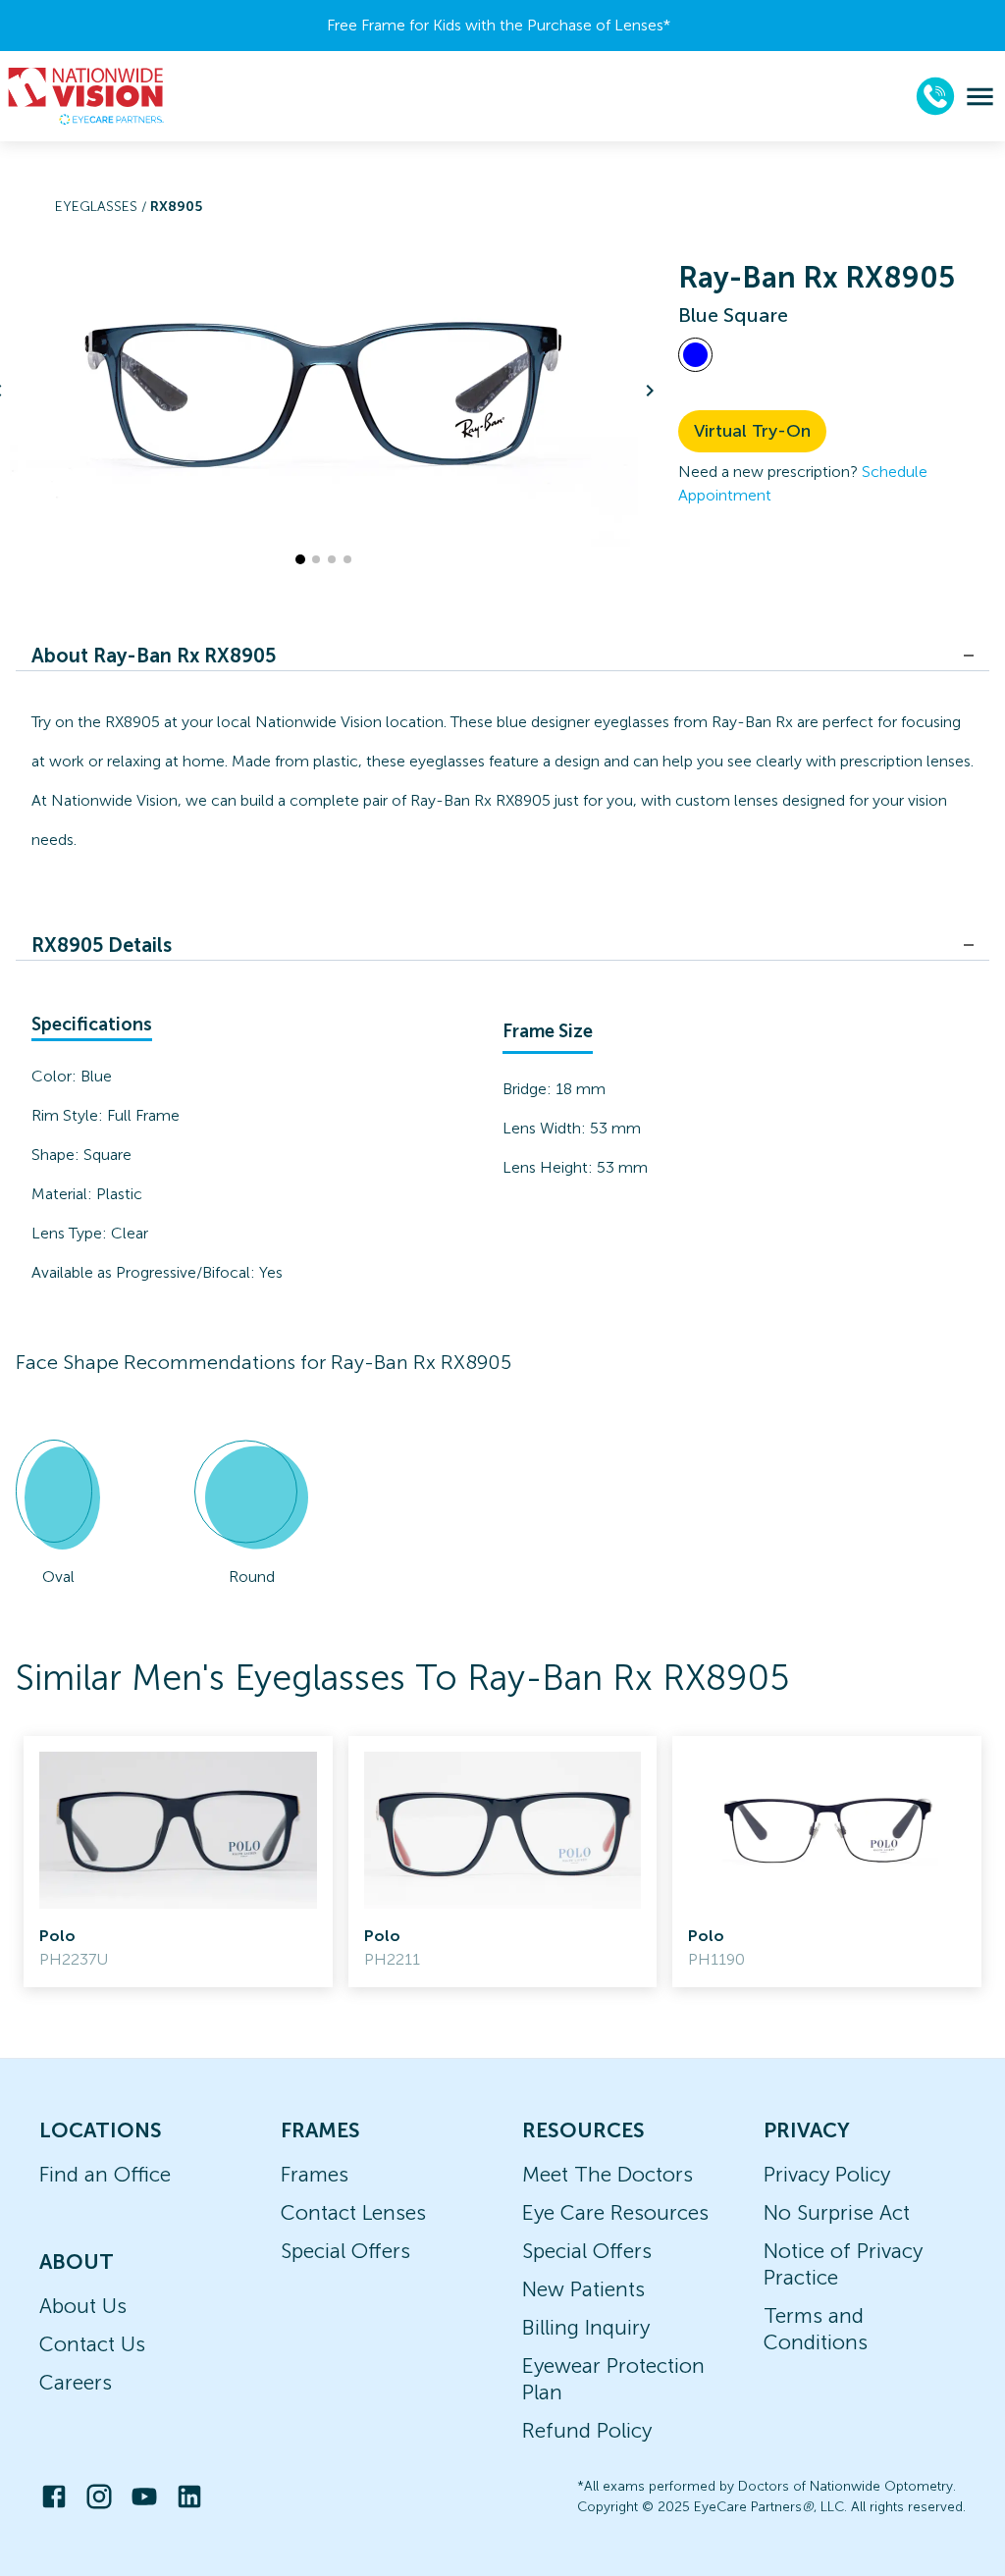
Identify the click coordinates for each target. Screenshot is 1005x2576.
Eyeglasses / (103, 207)
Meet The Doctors (608, 2174)
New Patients (583, 2289)
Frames (315, 2174)
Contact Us (92, 2344)
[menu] (980, 97)
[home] (86, 96)
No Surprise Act (837, 2212)
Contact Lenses (353, 2212)
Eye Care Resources (615, 2212)
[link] (178, 1862)
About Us (83, 2306)
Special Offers (345, 2251)
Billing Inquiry (586, 2327)
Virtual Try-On (752, 431)
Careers (76, 2382)
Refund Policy (587, 2430)
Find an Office (105, 2174)
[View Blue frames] (695, 355)
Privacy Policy (827, 2174)
